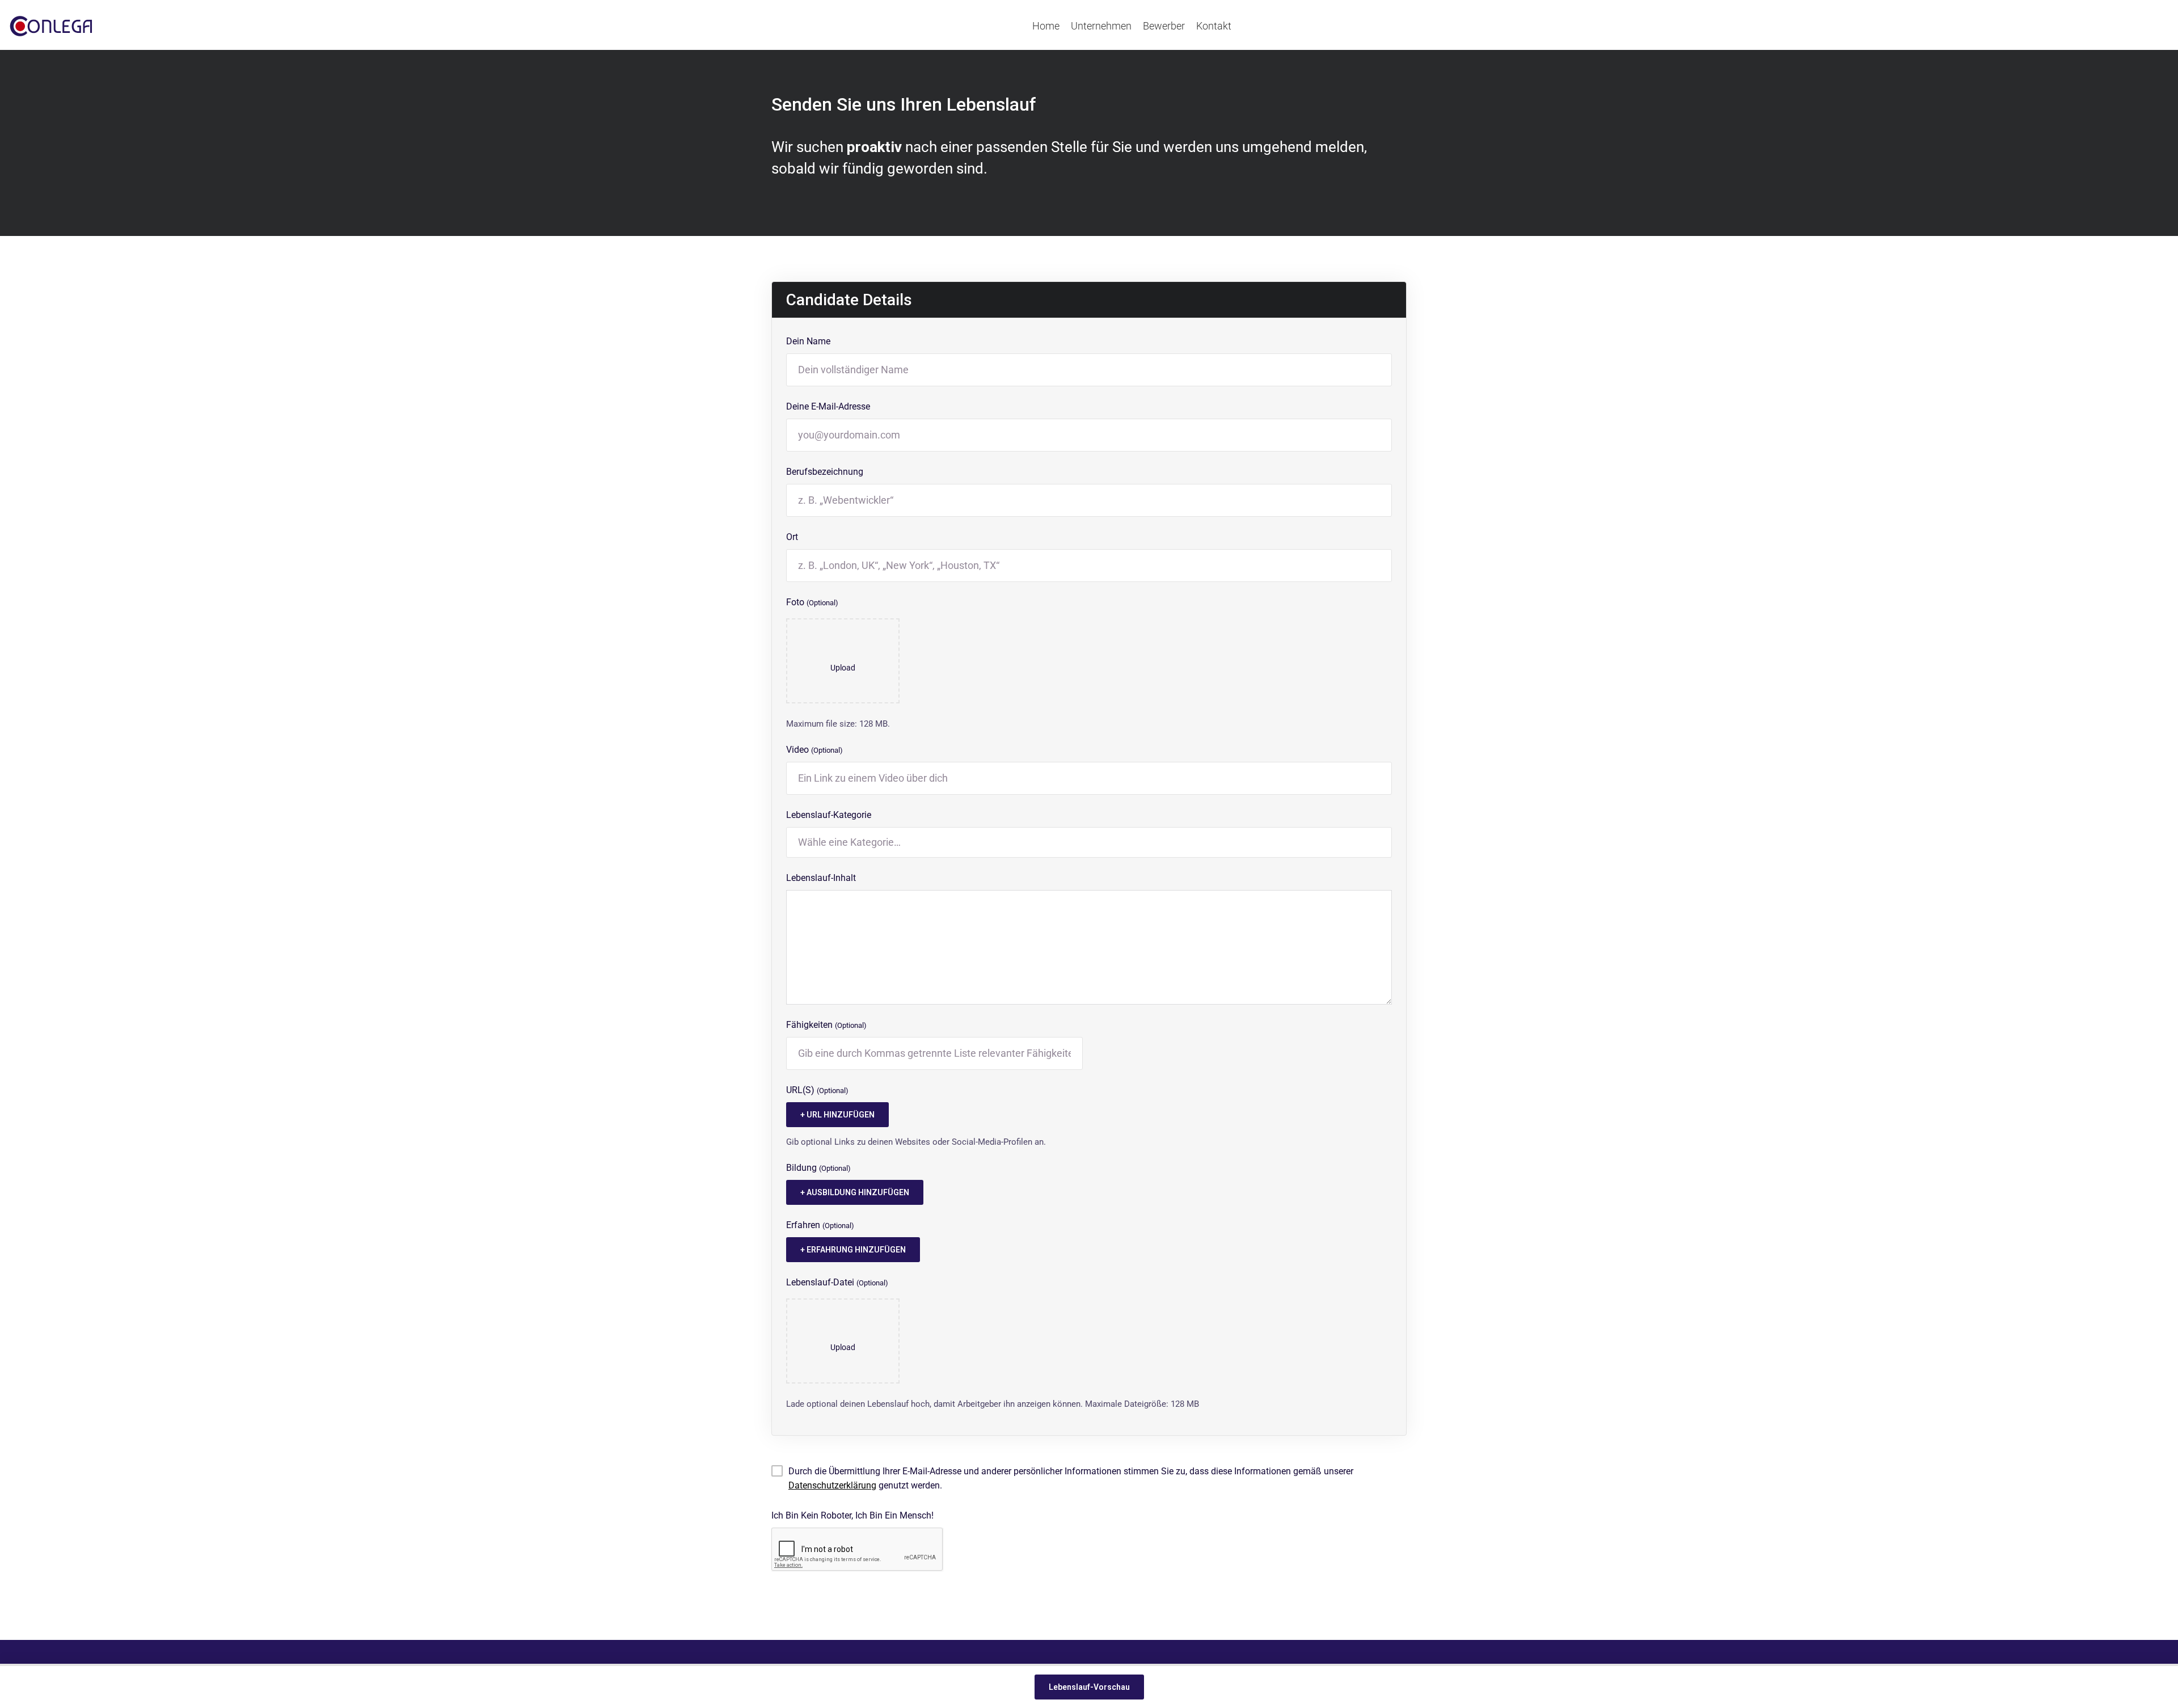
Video (814, 750)
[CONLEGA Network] (51, 26)
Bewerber (1164, 26)
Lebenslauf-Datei (837, 1282)
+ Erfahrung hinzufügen (853, 1250)
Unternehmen (1101, 26)
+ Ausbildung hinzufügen (855, 1192)
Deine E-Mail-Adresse (828, 406)
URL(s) (817, 1090)
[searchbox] (1089, 842)
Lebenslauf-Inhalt (821, 878)
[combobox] (1089, 842)
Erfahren (820, 1225)
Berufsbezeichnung (825, 472)
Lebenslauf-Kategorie (829, 815)
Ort (792, 537)
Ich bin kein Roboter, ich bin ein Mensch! (852, 1515)
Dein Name (808, 341)
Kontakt (1214, 26)
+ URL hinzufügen (837, 1115)
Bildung (818, 1168)
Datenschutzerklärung (832, 1485)
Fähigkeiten (826, 1025)
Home (1046, 26)
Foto (812, 602)
